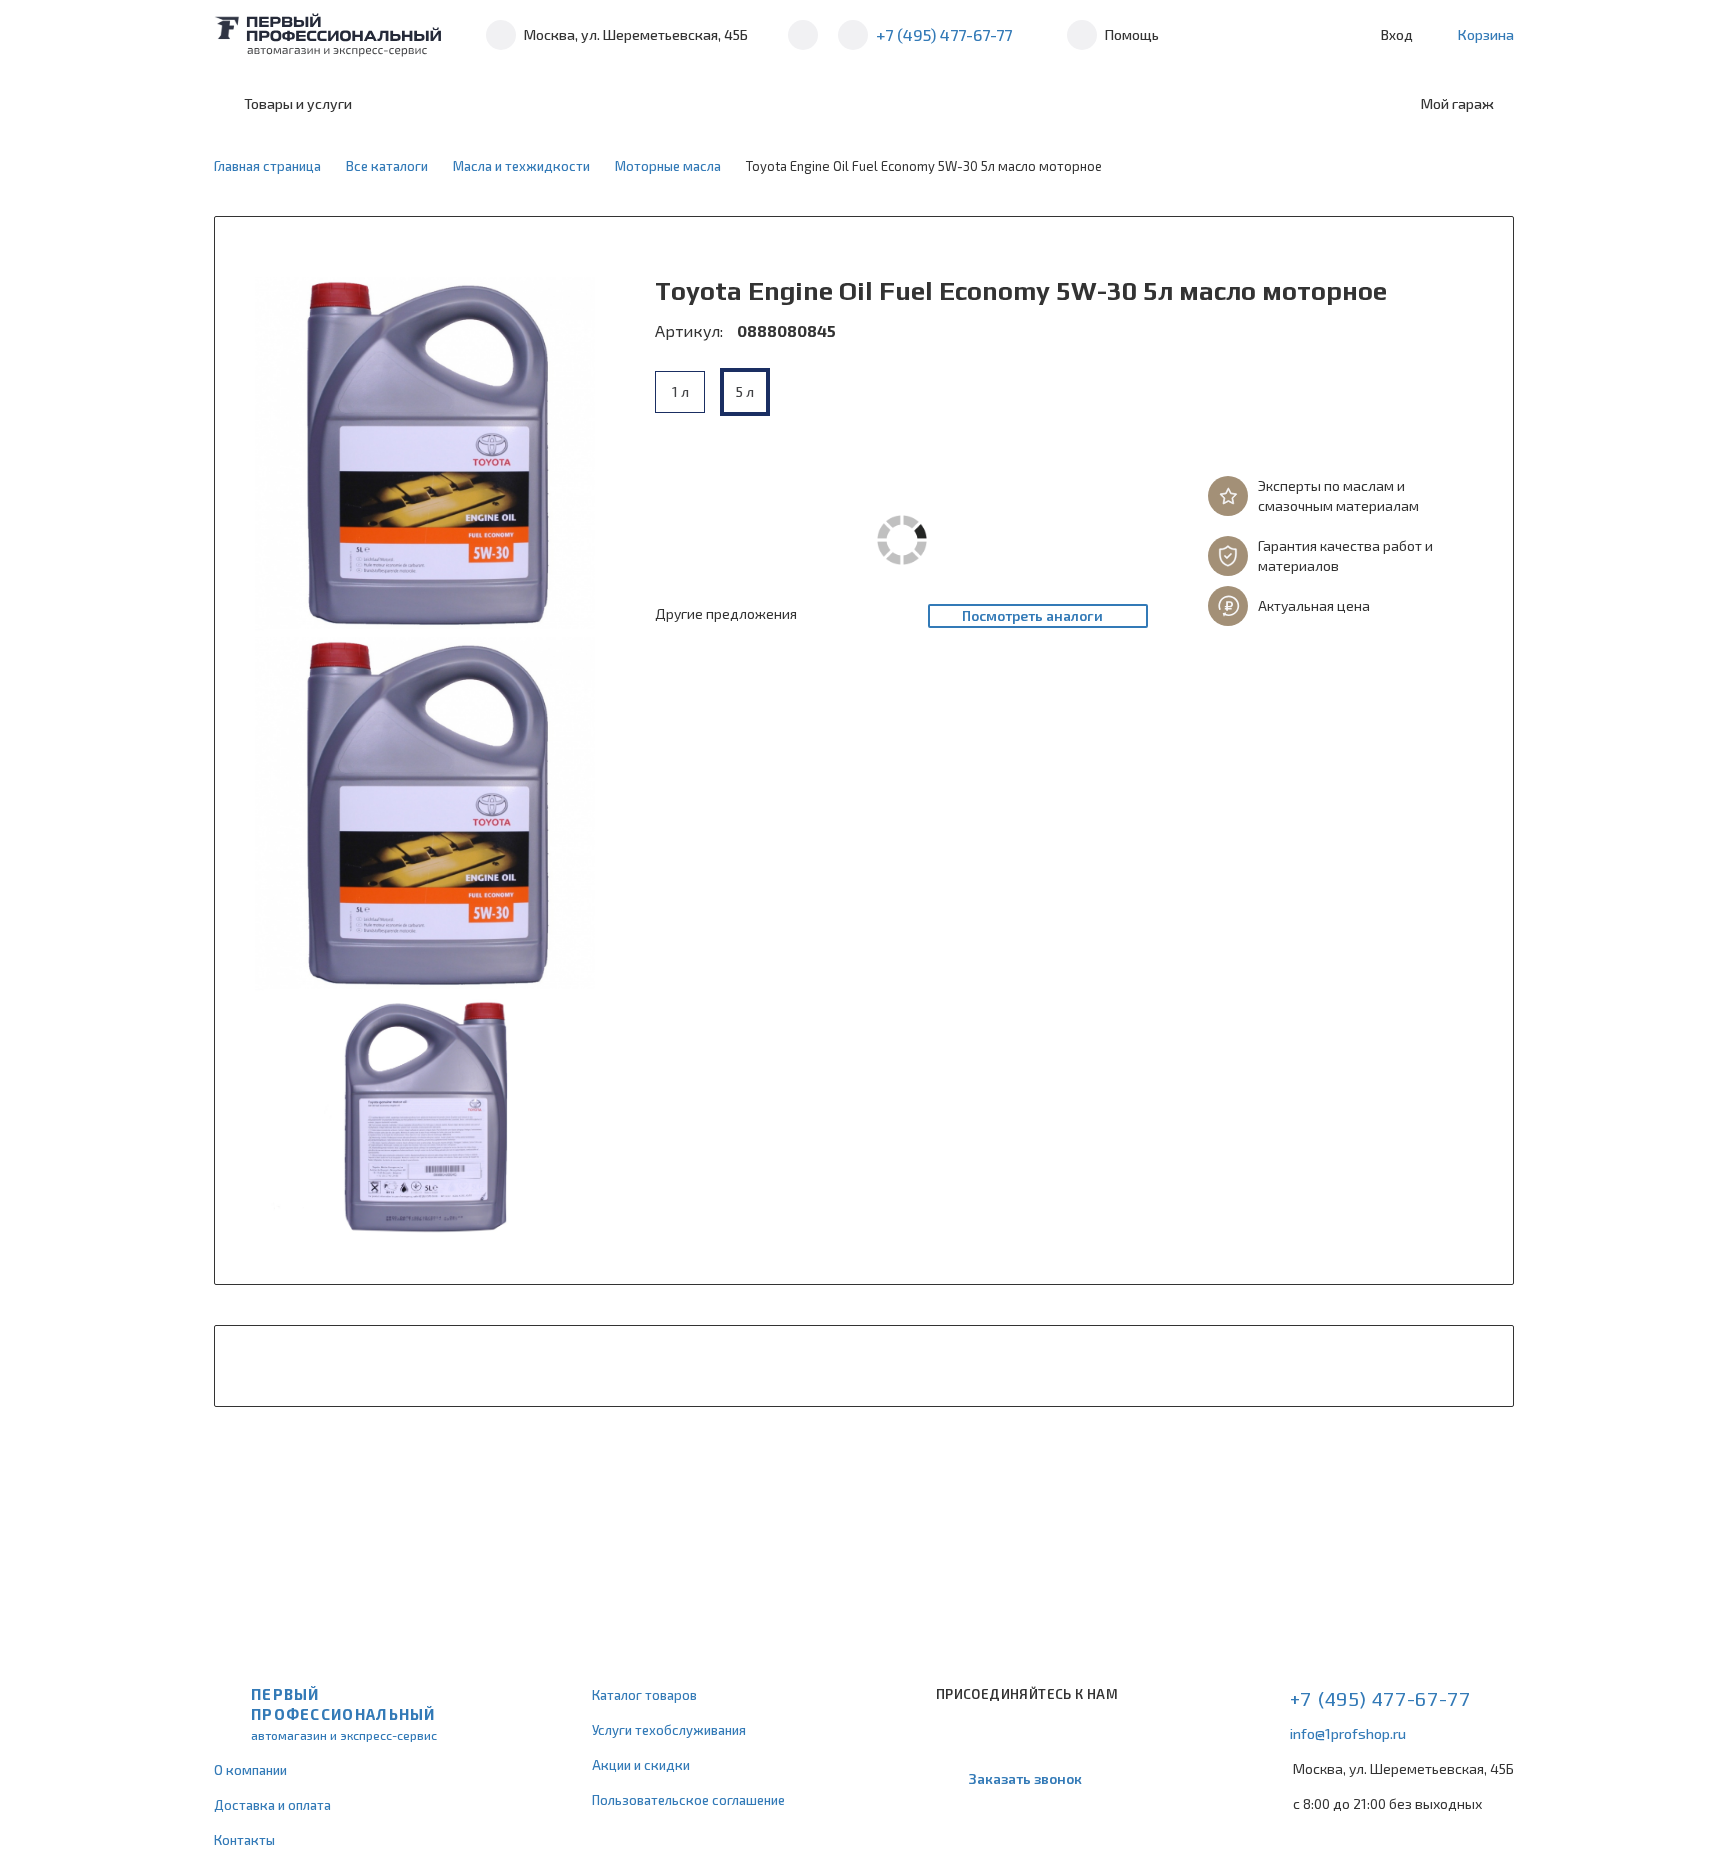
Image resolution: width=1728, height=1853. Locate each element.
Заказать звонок (1025, 1778)
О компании (250, 1770)
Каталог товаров (644, 1695)
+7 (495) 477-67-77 (944, 34)
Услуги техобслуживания (669, 1730)
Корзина (1486, 34)
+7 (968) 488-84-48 (803, 35)
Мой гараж (1457, 103)
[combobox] (536, 104)
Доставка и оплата (272, 1805)
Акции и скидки (641, 1765)
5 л (745, 391)
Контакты (244, 1840)
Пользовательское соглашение (688, 1800)
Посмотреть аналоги (1032, 615)
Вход (1397, 34)
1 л (680, 391)
